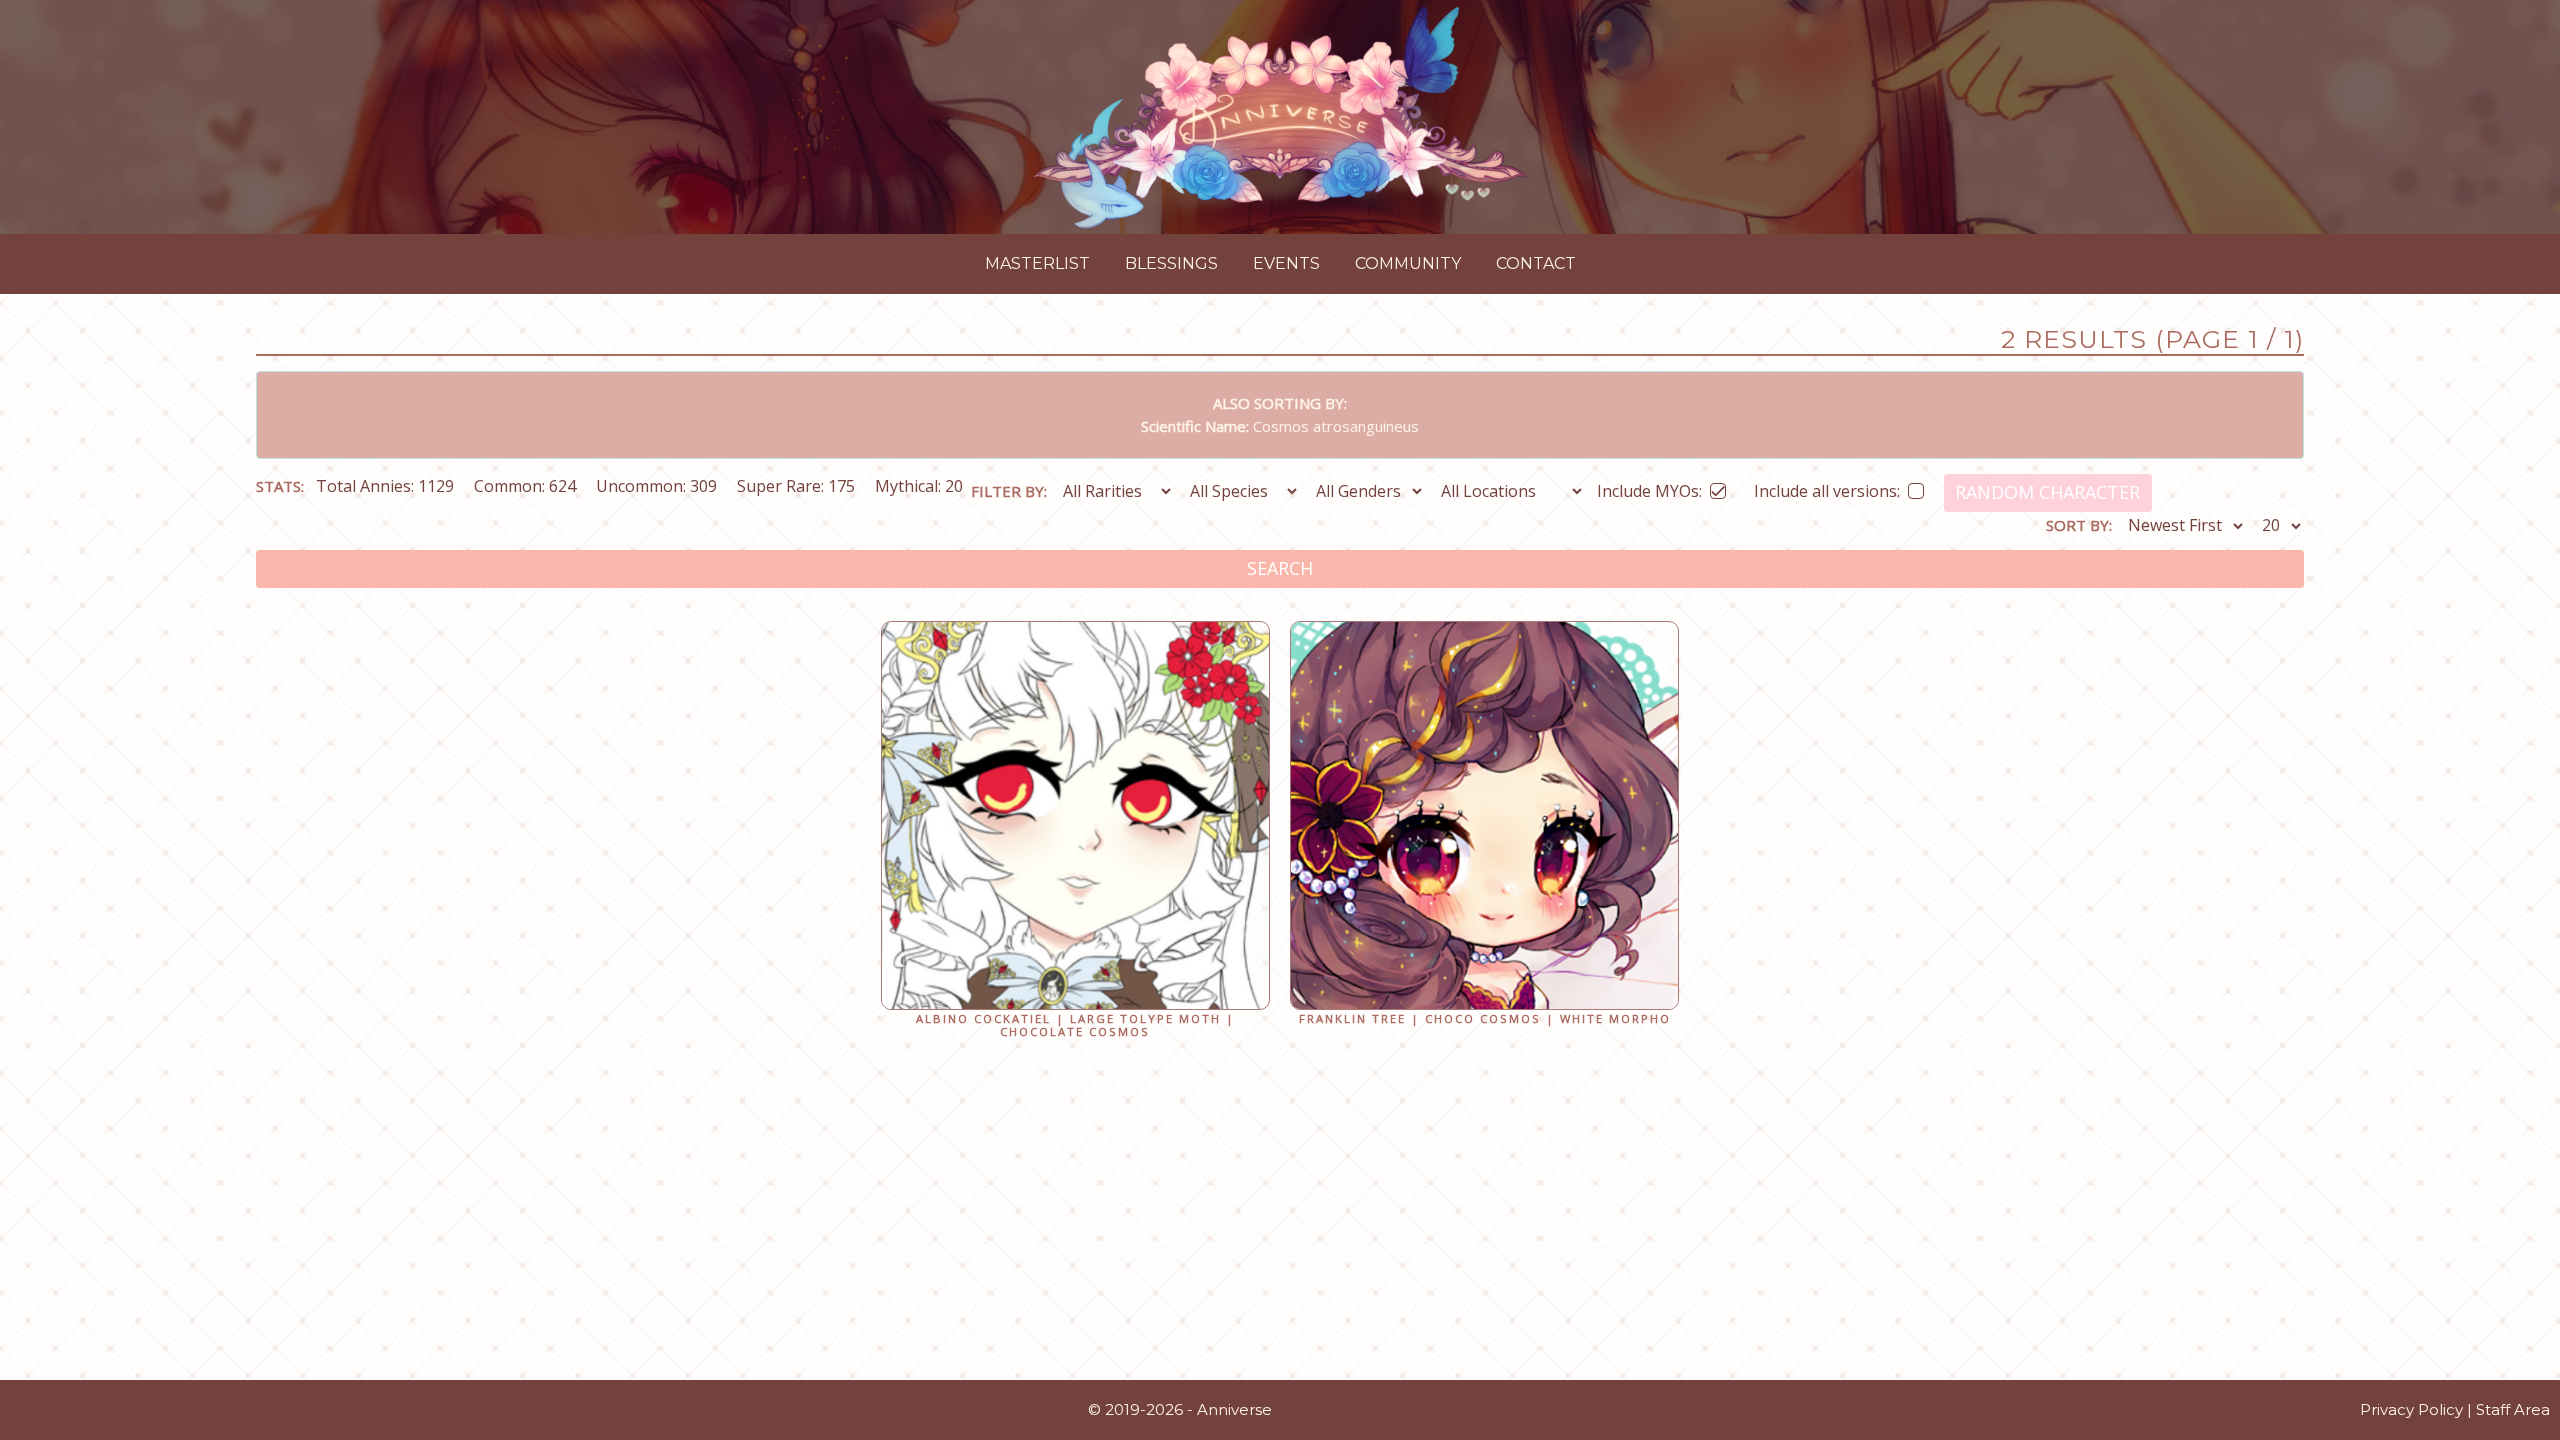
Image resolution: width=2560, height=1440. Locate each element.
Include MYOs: (1649, 487)
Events (1286, 263)
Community (1408, 263)
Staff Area (2513, 1409)
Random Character (2047, 492)
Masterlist (1037, 263)
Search (1280, 568)
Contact (1536, 263)
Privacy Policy (2411, 1409)
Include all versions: (1827, 487)
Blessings (1171, 263)
